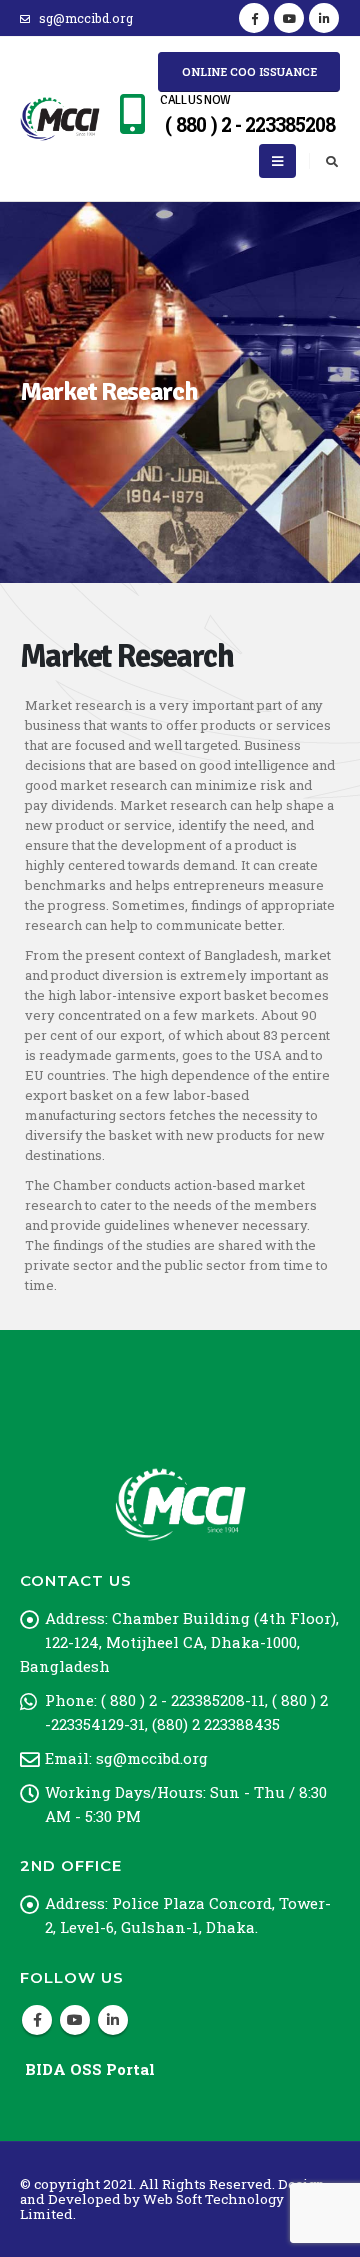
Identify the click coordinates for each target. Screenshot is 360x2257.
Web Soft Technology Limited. (152, 2206)
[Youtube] (289, 18)
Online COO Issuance (249, 71)
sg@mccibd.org (86, 18)
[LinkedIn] (324, 18)
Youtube (75, 2020)
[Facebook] (254, 18)
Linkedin (113, 2020)
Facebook (37, 2020)
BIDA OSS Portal (90, 2069)
